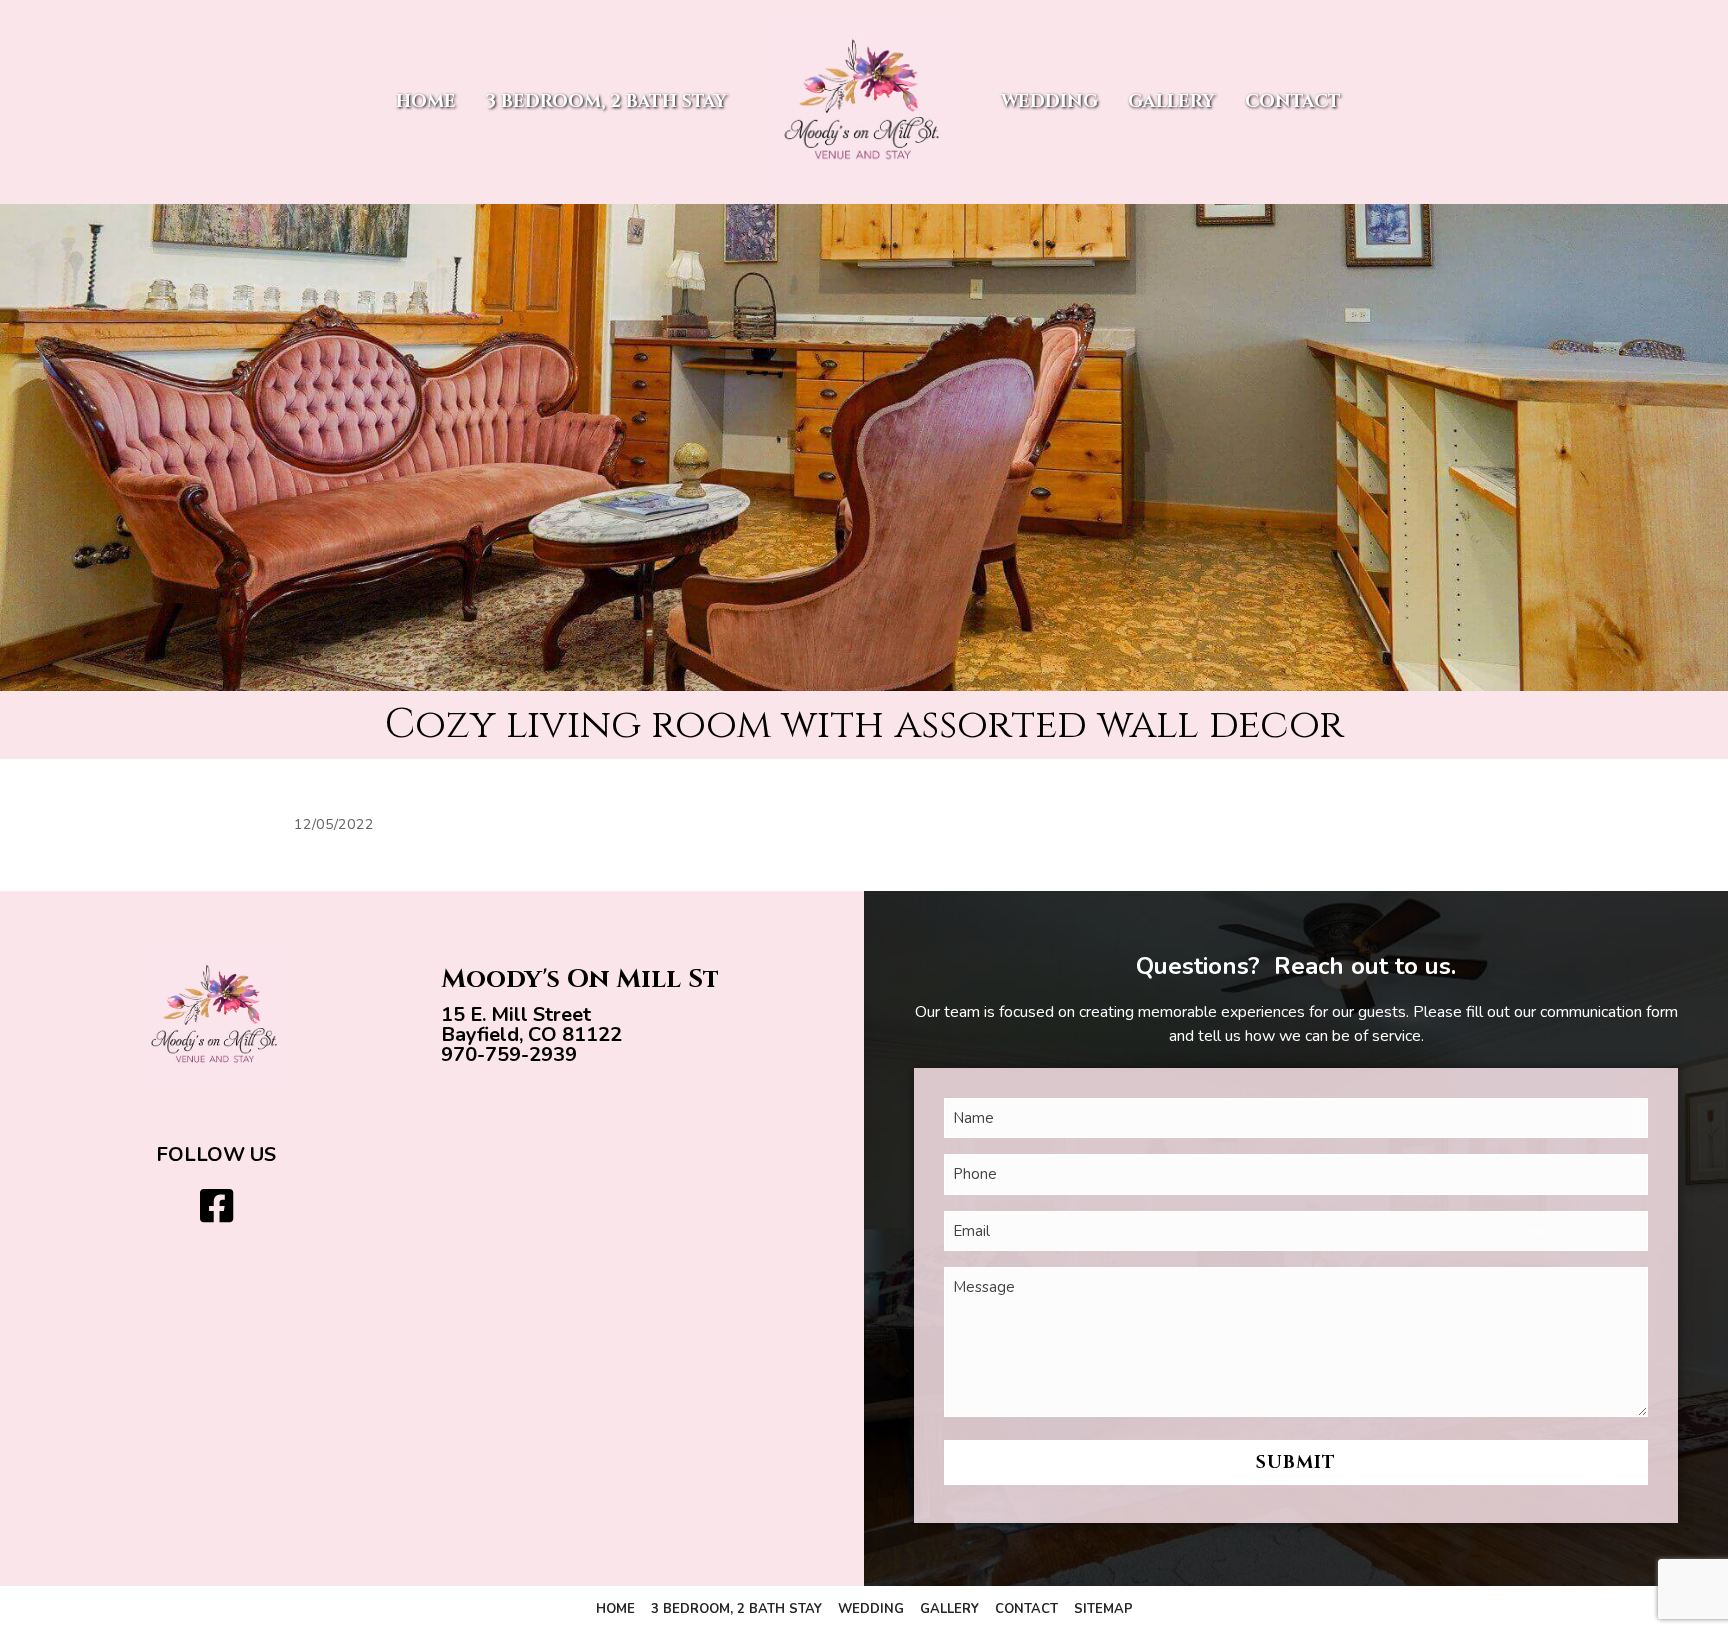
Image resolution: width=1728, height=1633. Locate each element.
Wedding (1049, 101)
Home (426, 101)
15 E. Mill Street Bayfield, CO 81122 (531, 1024)
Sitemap (1103, 1609)
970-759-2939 (509, 1054)
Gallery (1171, 101)
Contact (1293, 101)
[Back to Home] (864, 102)
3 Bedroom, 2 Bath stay (606, 101)
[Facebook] (216, 1207)
